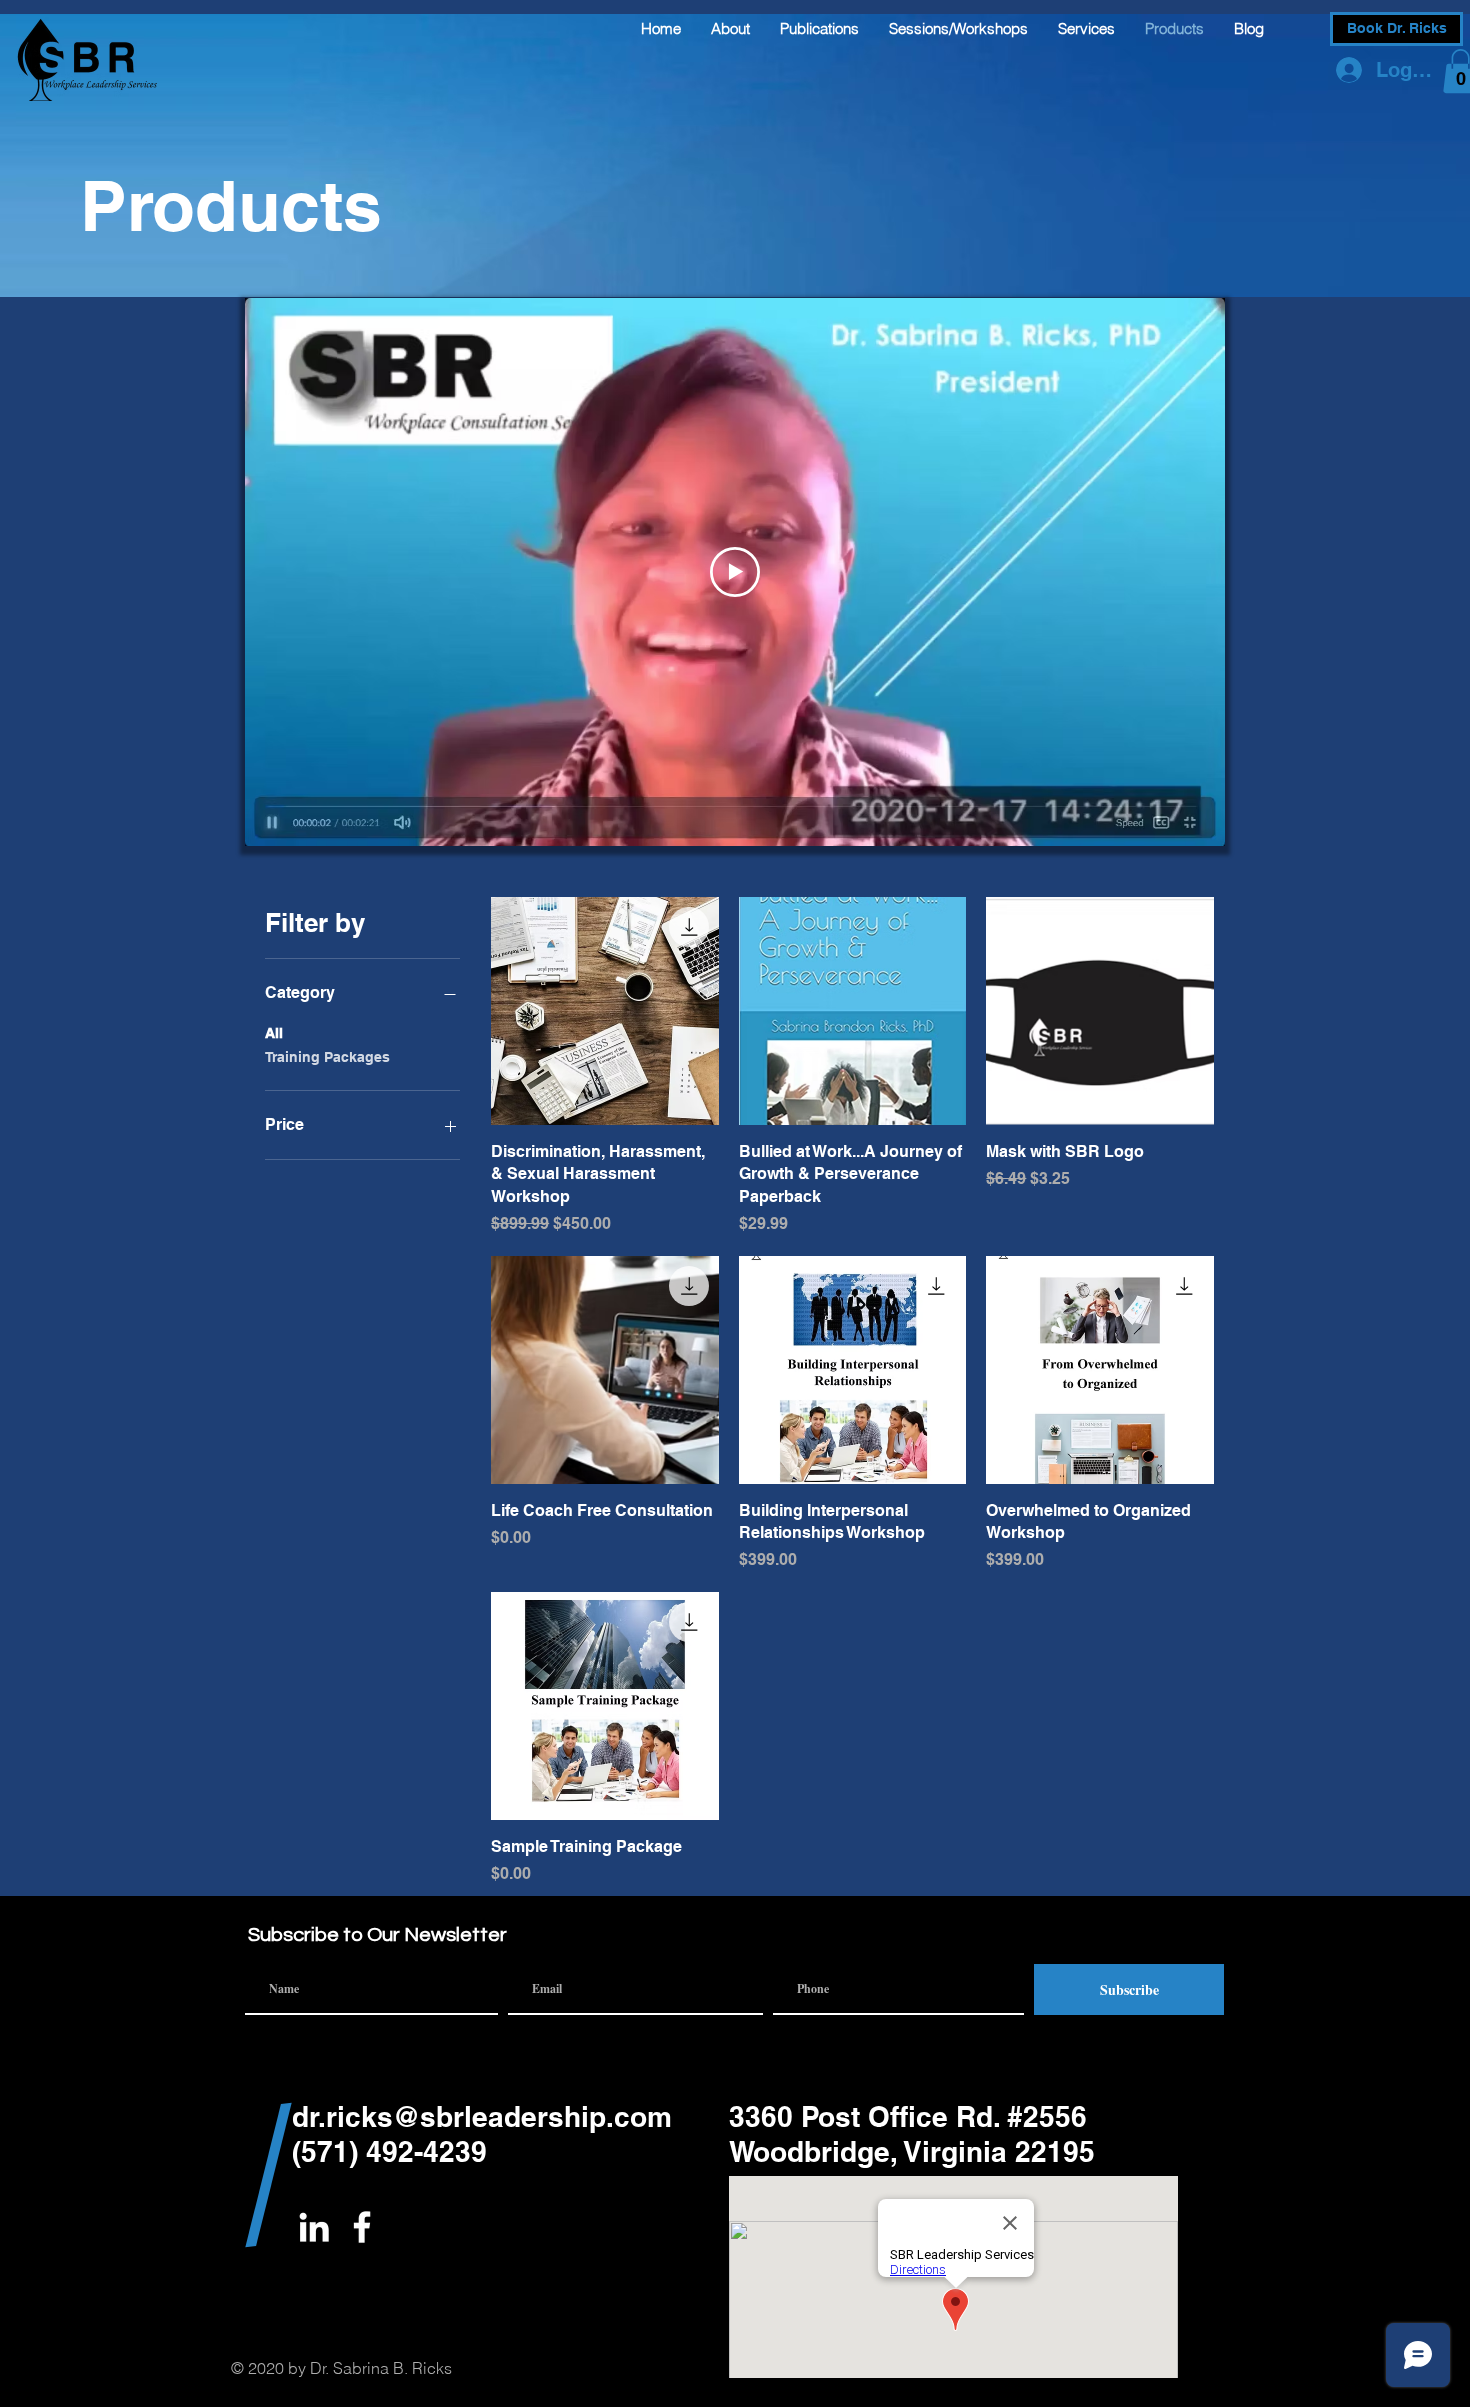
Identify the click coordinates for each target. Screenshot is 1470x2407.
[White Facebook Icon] (362, 2227)
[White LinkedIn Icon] (314, 2227)
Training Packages (327, 1057)
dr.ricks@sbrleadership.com (482, 2116)
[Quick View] (605, 1011)
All (274, 1033)
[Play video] (735, 572)
